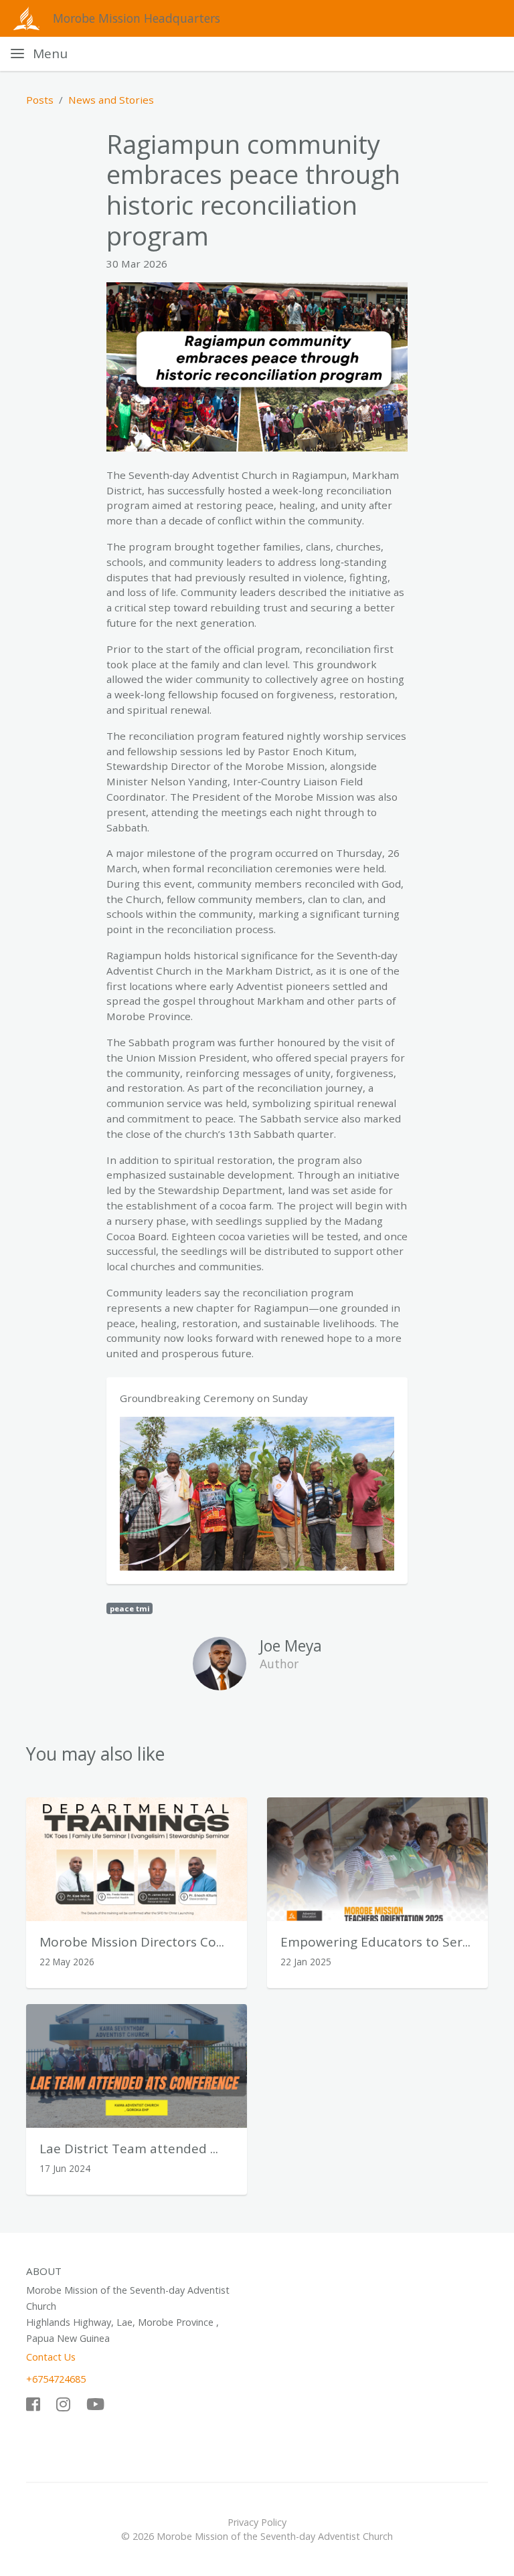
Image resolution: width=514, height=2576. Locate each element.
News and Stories (111, 100)
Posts (40, 100)
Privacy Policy (257, 2522)
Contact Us (51, 2357)
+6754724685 (56, 2379)
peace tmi (130, 1608)
